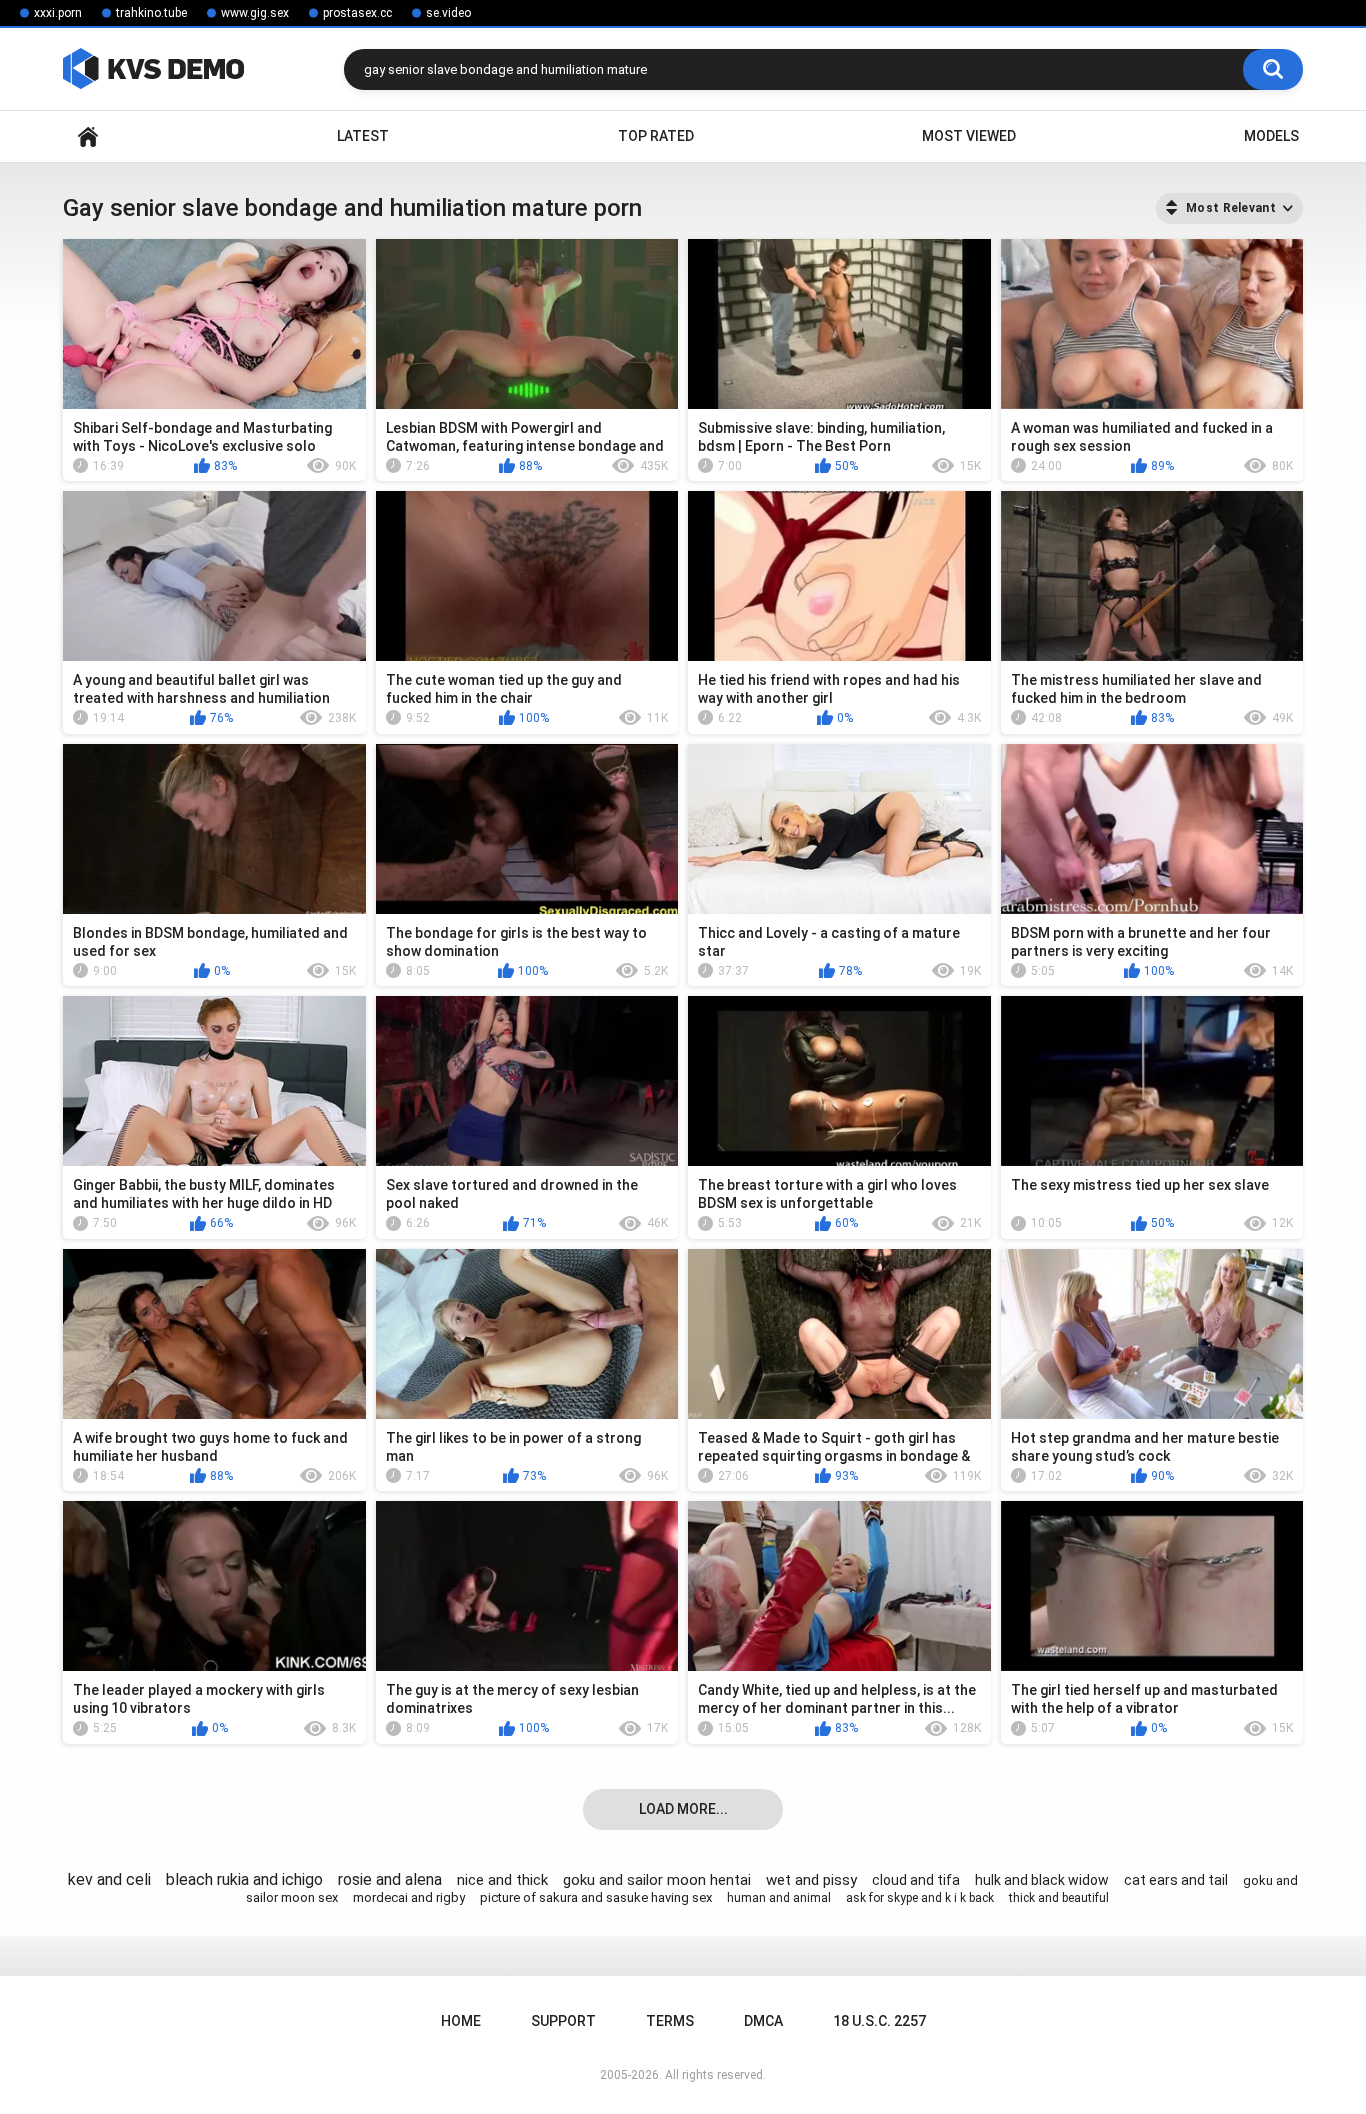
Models (1271, 136)
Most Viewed (969, 136)
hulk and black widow (1042, 1880)
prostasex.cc (357, 13)
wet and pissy (811, 1880)
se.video (448, 13)
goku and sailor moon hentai (657, 1880)
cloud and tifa (916, 1880)
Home (88, 136)
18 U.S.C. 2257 (879, 2021)
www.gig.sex (255, 13)
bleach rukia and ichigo (244, 1879)
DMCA (763, 2021)
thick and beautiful (1059, 1898)
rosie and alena (390, 1879)
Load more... (683, 1809)
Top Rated (656, 136)
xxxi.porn (58, 13)
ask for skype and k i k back (920, 1898)
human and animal (779, 1898)
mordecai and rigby (409, 1897)
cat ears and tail (1176, 1880)
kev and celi (109, 1879)
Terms (670, 2021)
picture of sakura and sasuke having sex (596, 1897)
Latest (363, 136)
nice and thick (502, 1880)
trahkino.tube (151, 13)
